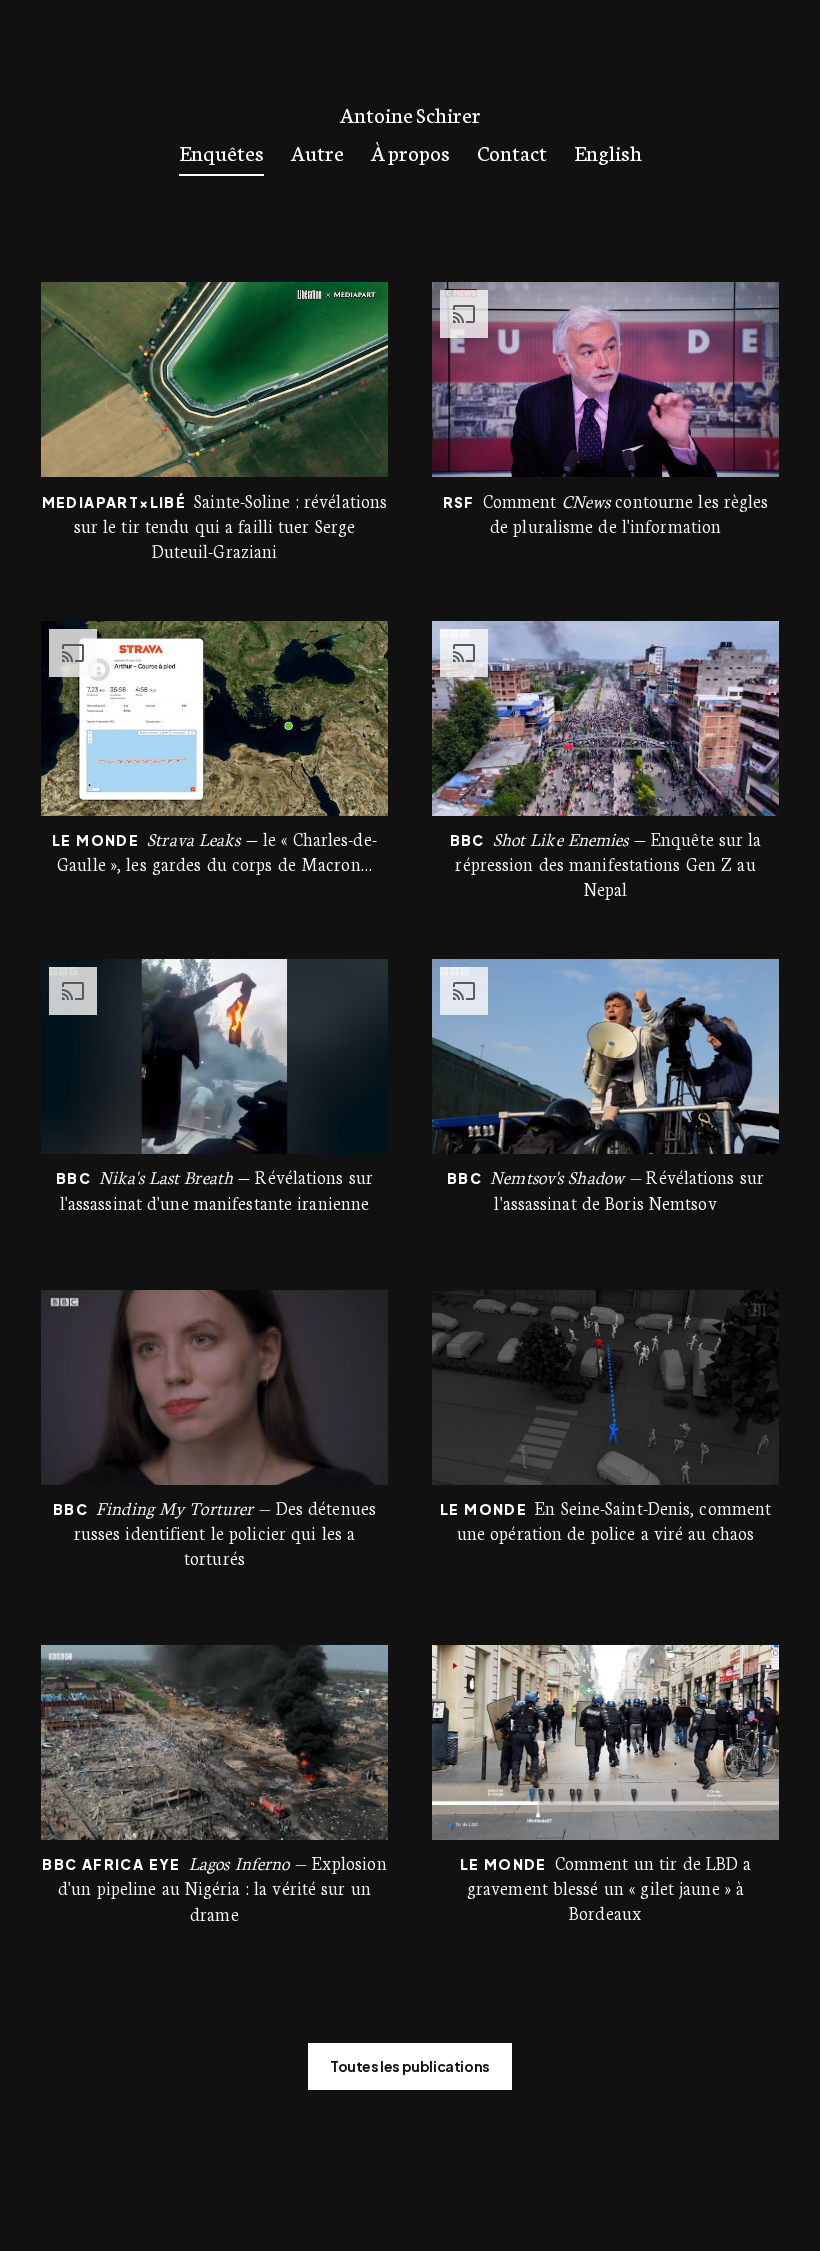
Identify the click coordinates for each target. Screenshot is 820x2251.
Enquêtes (221, 151)
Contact (512, 151)
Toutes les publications (410, 2066)
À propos (410, 151)
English (608, 151)
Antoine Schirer (410, 114)
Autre (317, 151)
